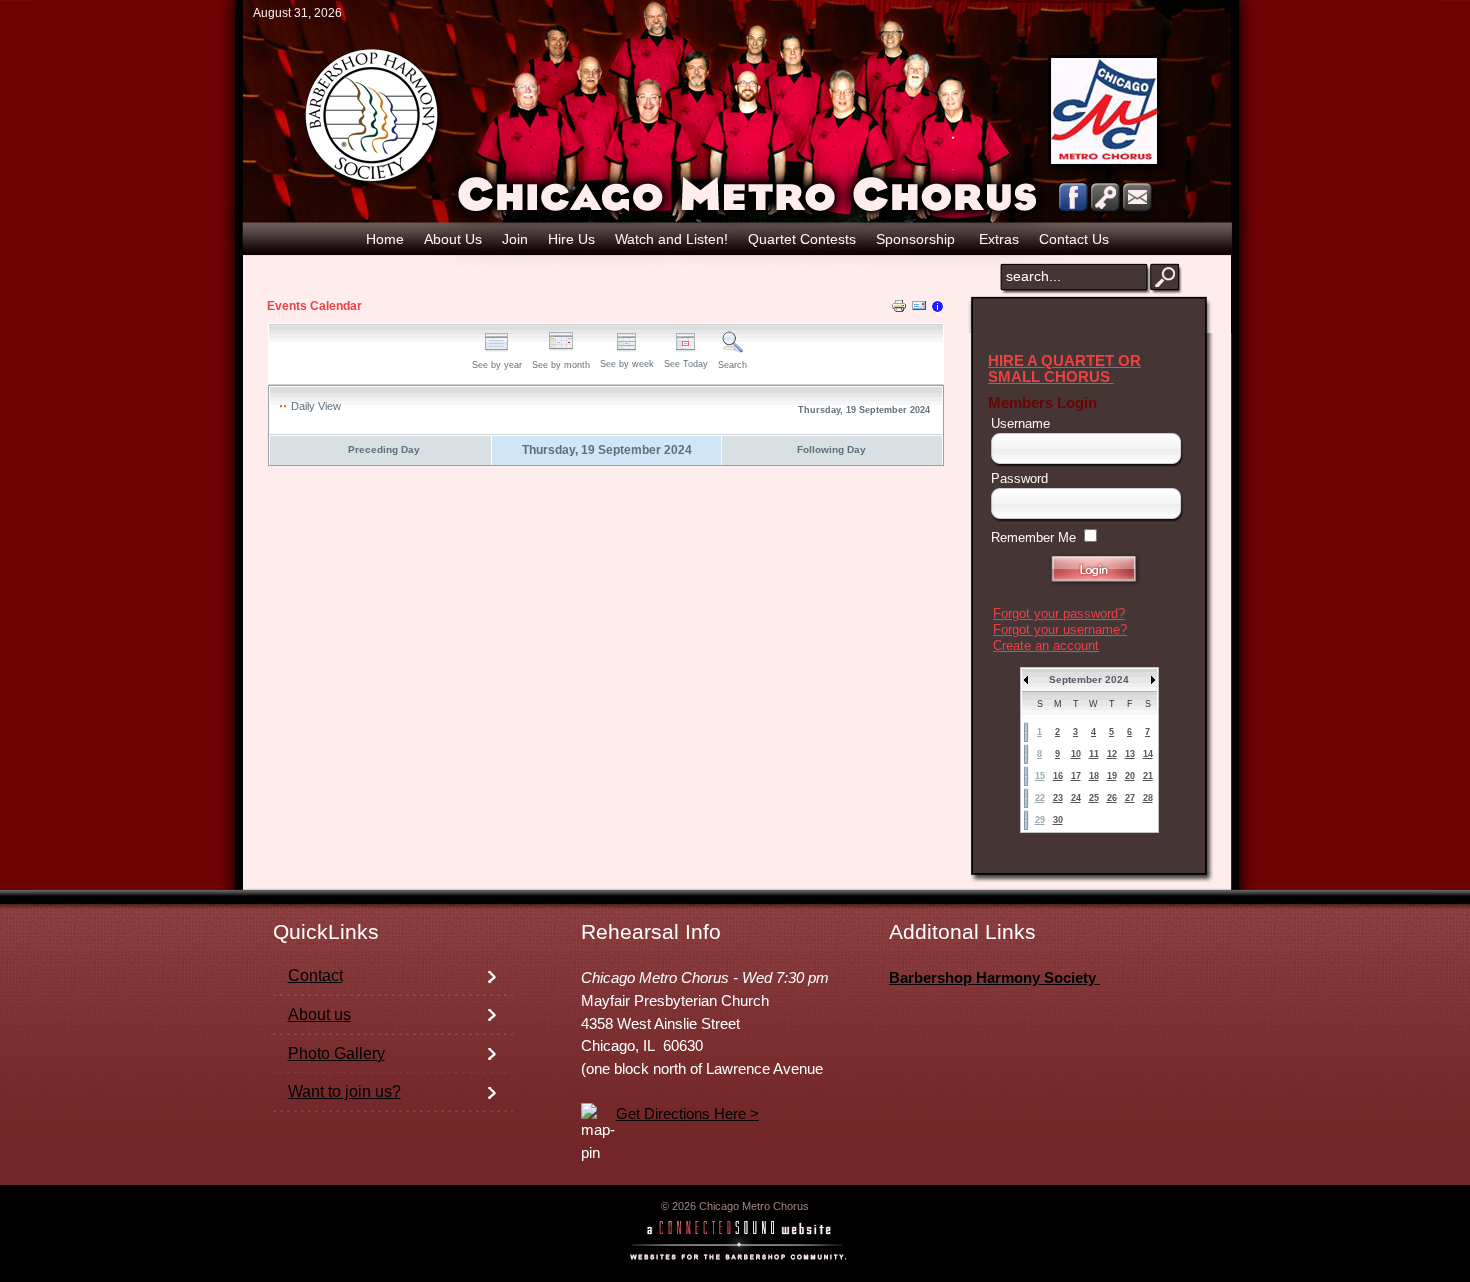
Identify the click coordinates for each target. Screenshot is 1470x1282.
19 (1112, 776)
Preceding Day (384, 449)
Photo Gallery (336, 1053)
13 (1130, 754)
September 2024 (1089, 679)
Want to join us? (344, 1091)
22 (1040, 798)
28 (1148, 798)
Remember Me (1033, 537)
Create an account (1046, 645)
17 (1076, 776)
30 (1058, 820)
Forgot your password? (1059, 613)
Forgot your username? (1060, 629)
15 (1040, 776)
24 (1076, 798)
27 (1130, 798)
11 (1094, 754)
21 (1148, 776)
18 (1094, 776)
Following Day (831, 449)
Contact (315, 975)
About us (319, 1014)
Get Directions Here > (687, 1114)
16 (1058, 776)
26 (1112, 798)
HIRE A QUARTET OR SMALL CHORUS (1064, 369)
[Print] (899, 309)
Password (1019, 478)
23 (1058, 798)
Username (1020, 423)
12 (1112, 754)
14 (1148, 754)
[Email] (919, 309)
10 (1076, 754)
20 (1130, 776)
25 (1094, 798)
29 (1040, 820)
